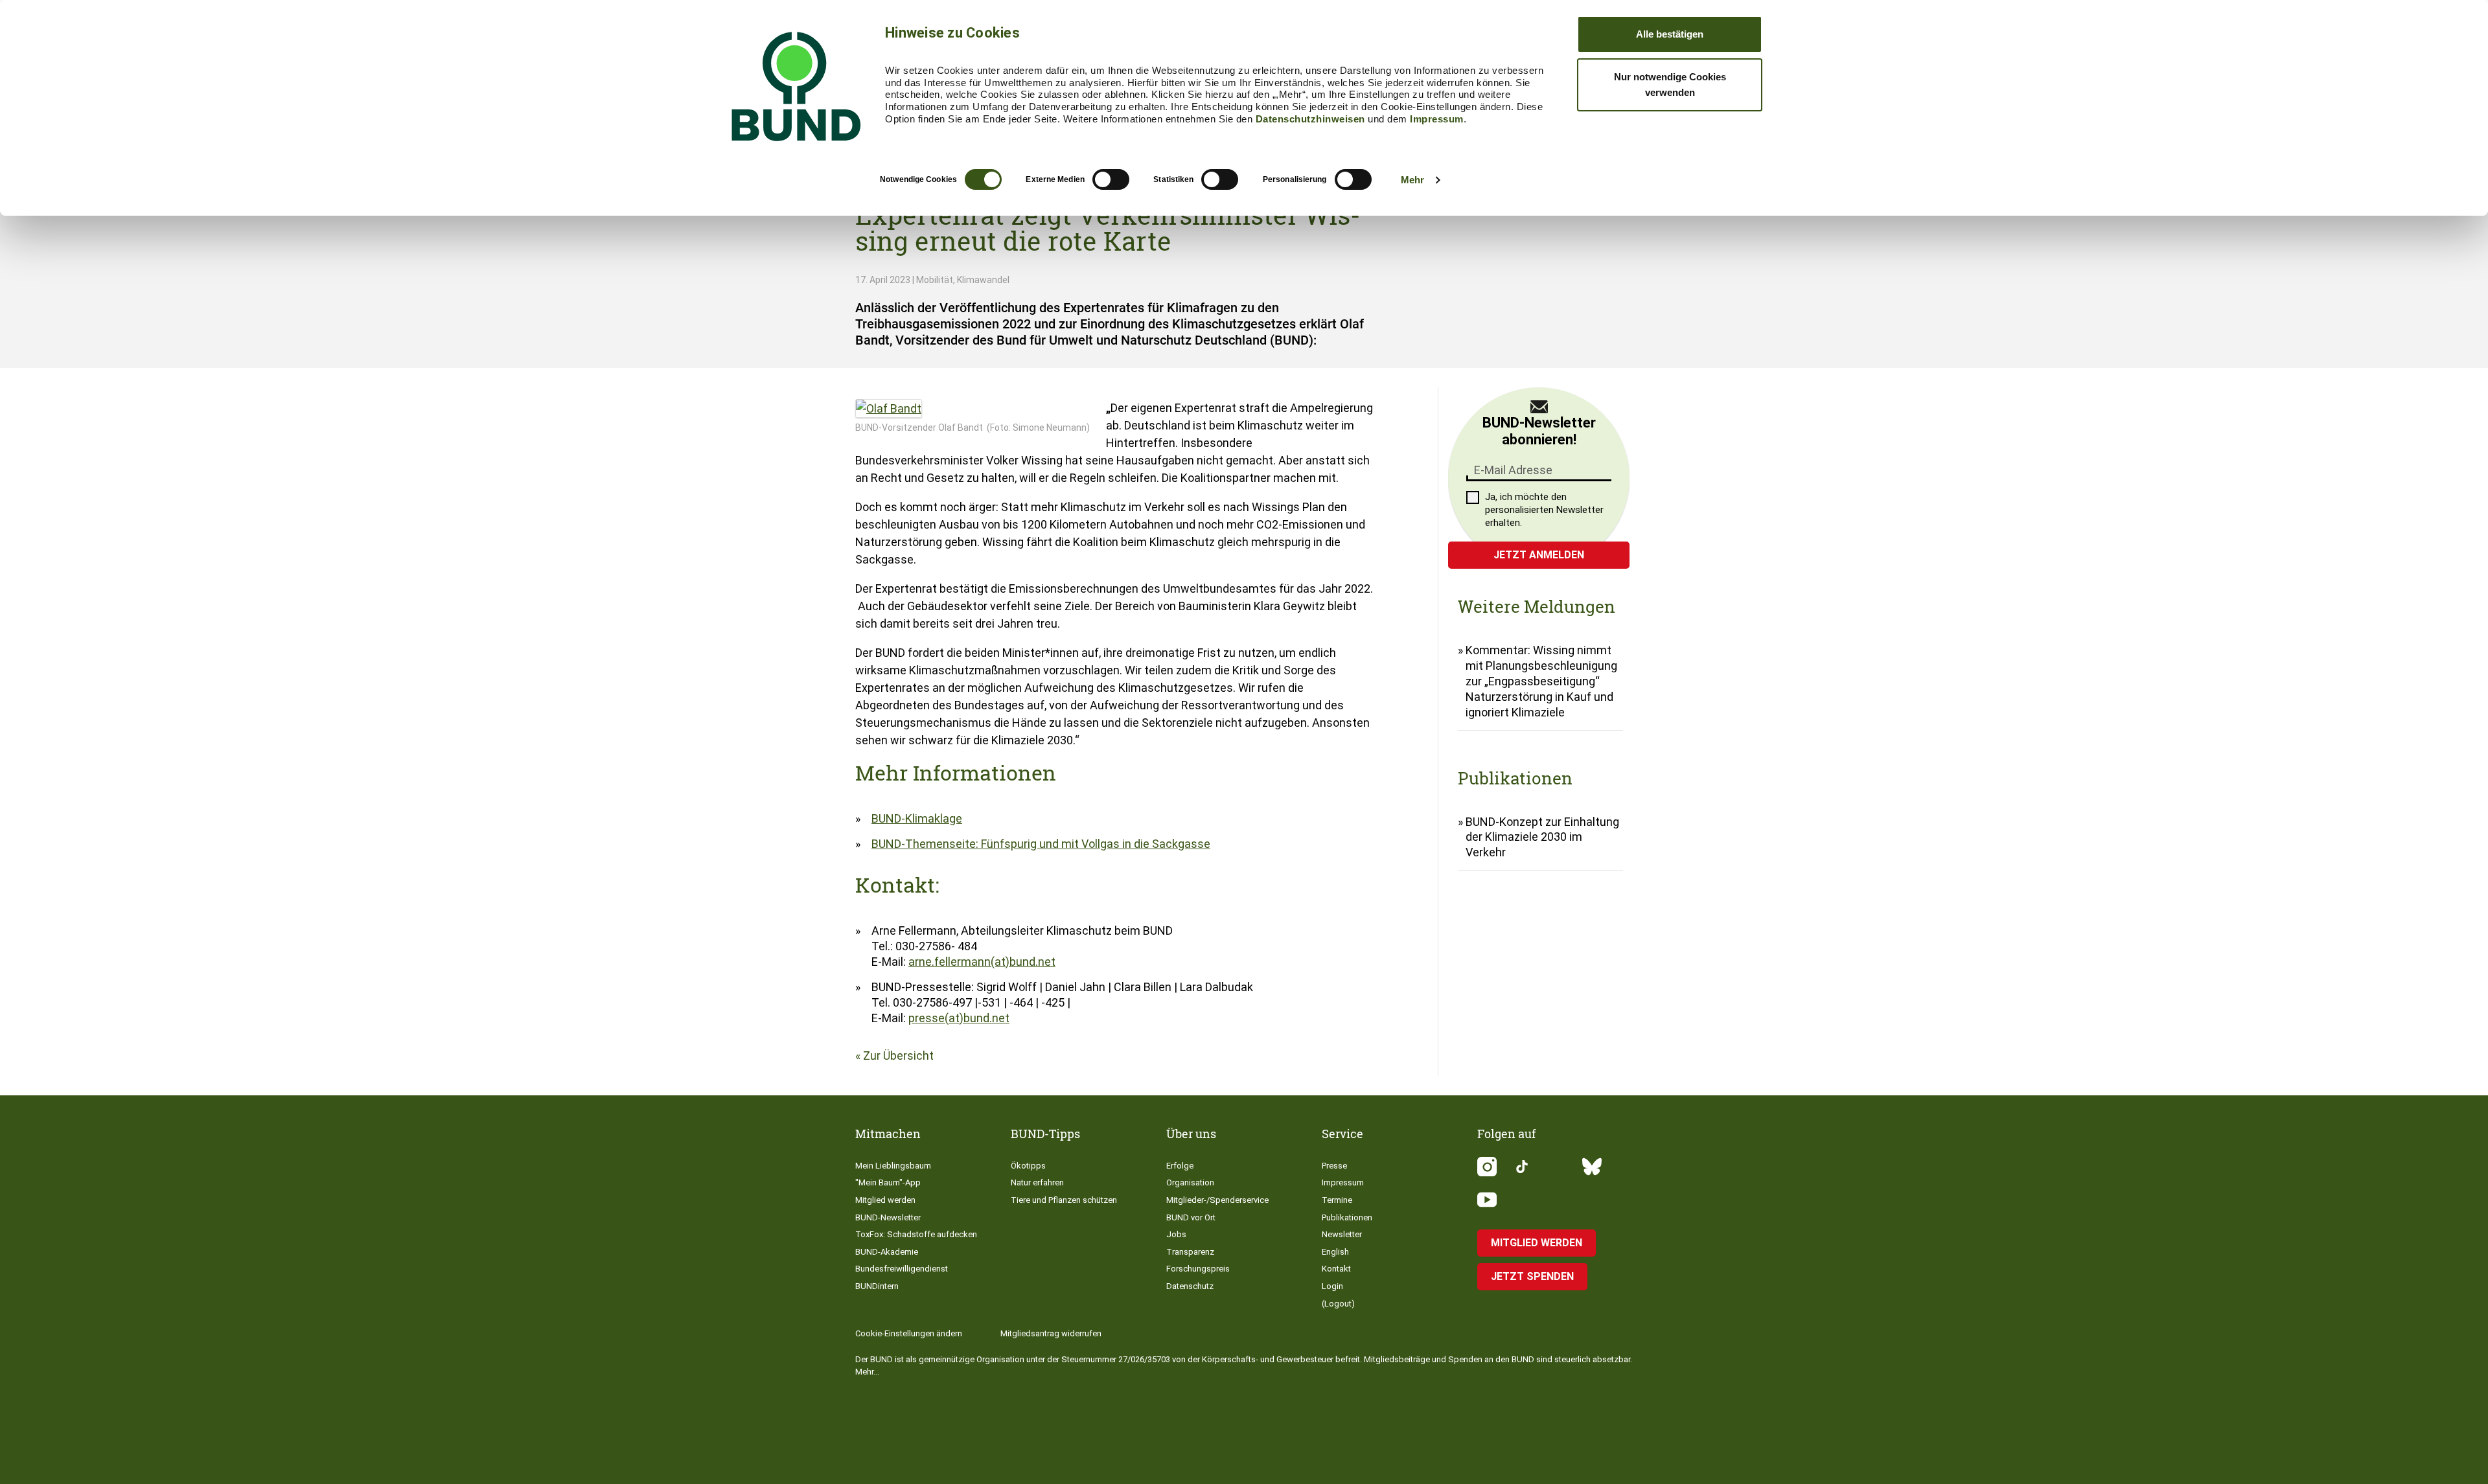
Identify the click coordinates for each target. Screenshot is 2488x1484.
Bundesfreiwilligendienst (902, 1269)
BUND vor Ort (1191, 1217)
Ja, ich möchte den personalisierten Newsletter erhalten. (1544, 510)
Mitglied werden (885, 1200)
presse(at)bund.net (959, 1018)
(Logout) (1338, 1304)
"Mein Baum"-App (888, 1182)
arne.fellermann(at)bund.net (982, 962)
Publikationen (1347, 1217)
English (1335, 1252)
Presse (1334, 1166)
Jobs (1176, 1234)
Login (1332, 1286)
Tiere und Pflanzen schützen (1064, 1200)
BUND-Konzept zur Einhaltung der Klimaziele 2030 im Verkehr (1542, 837)
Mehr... (867, 1372)
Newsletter (1342, 1234)
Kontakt (1336, 1269)
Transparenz (1190, 1252)
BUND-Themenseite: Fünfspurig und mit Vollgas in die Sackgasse (1041, 844)
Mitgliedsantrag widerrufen (1051, 1333)
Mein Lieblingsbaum (893, 1166)
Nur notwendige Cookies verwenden (1670, 85)
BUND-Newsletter (888, 1217)
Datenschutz (1190, 1286)
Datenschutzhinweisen (1310, 119)
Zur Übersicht (898, 1056)
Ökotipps (1028, 1166)
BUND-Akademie (887, 1252)
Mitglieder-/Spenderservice (1217, 1200)
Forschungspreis (1198, 1269)
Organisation (1190, 1182)
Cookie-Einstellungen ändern (909, 1333)
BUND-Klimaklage (917, 818)
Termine (1337, 1200)
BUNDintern (877, 1286)
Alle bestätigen (1670, 34)
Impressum (1437, 119)
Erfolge (1180, 1166)
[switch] (1111, 179)
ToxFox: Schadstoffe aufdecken (916, 1234)
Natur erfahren (1037, 1182)
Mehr (1412, 180)
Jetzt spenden (1532, 1276)
